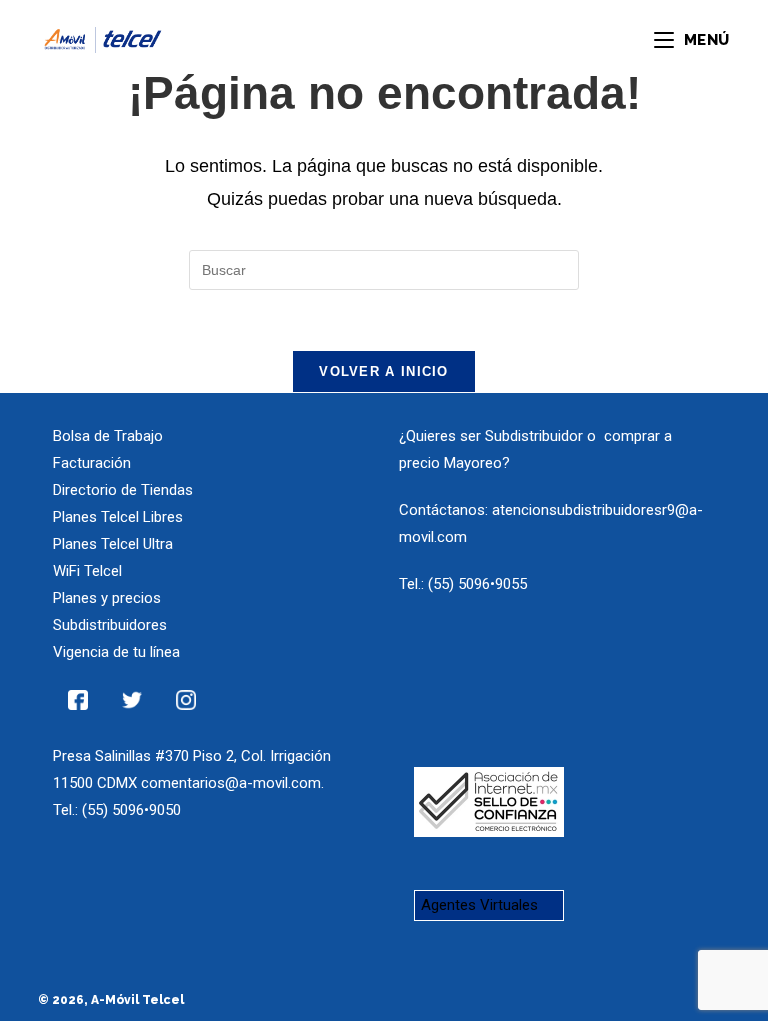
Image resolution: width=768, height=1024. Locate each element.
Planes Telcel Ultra (113, 544)
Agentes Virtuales (479, 905)
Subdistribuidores (110, 625)
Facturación (92, 463)
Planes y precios (107, 598)
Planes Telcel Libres (118, 517)
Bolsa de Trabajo (108, 436)
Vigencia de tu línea (116, 652)
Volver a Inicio (384, 371)
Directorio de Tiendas (123, 490)
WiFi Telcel (87, 571)
